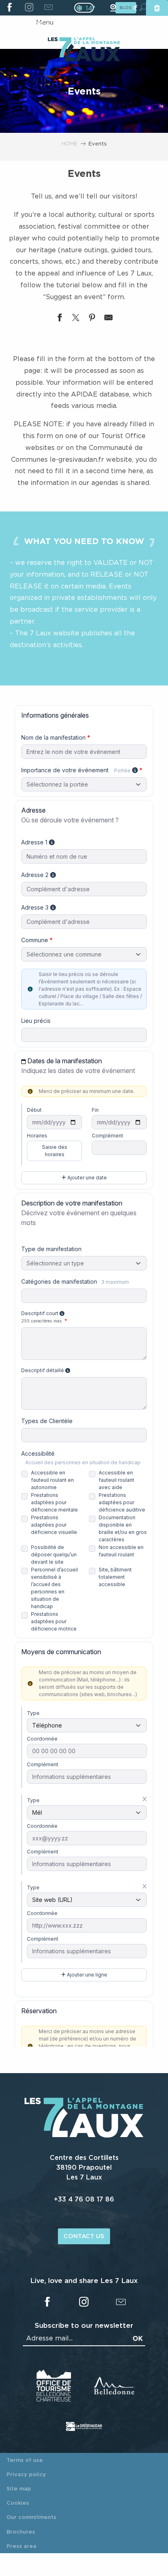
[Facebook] (10, 8)
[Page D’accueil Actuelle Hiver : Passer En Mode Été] (84, 8)
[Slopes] (135, 8)
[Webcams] (113, 8)
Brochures (21, 2532)
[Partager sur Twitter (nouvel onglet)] (76, 319)
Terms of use (25, 2460)
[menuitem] (84, 50)
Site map (19, 2488)
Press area (21, 2546)
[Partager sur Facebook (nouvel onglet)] (60, 319)
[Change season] (87, 8)
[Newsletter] (48, 8)
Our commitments (31, 2517)
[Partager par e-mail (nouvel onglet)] (108, 319)
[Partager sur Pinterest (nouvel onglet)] (92, 319)
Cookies (18, 2503)
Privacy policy (26, 2474)
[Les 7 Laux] (84, 2135)
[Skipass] (157, 8)
